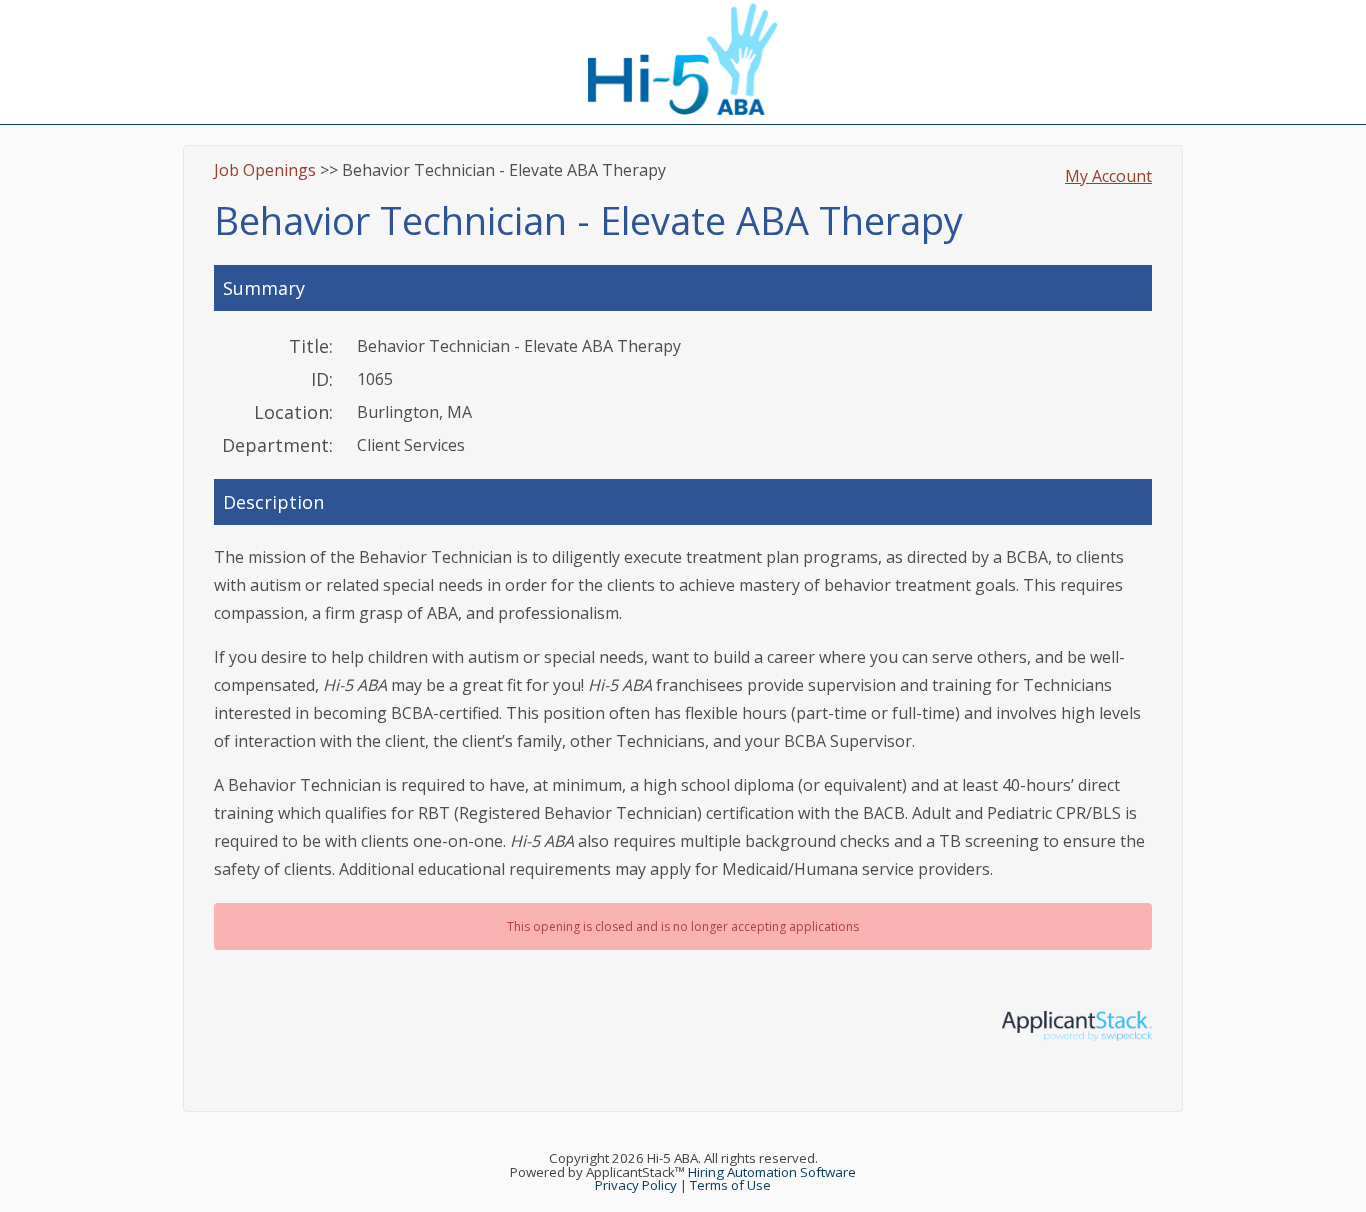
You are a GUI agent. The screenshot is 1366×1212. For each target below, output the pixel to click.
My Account (1108, 176)
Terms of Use (730, 1185)
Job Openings (265, 170)
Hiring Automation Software (772, 1172)
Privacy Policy (636, 1185)
